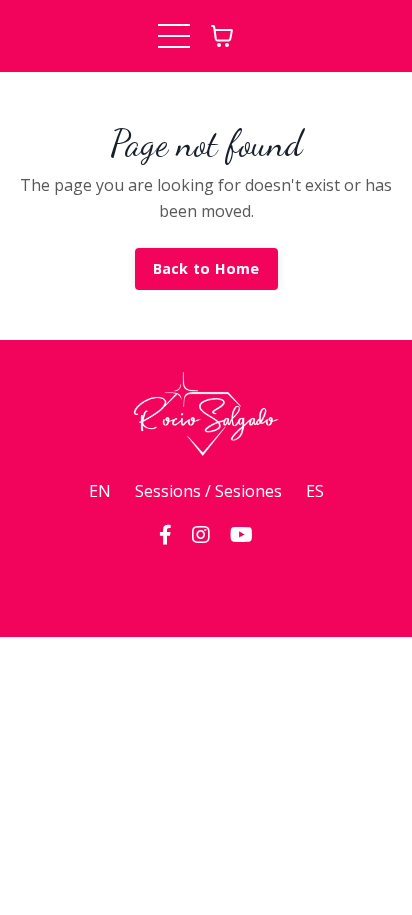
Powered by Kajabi (206, 585)
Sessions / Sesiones (208, 491)
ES (315, 491)
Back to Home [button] (206, 268)
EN (100, 491)
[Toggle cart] (222, 36)
